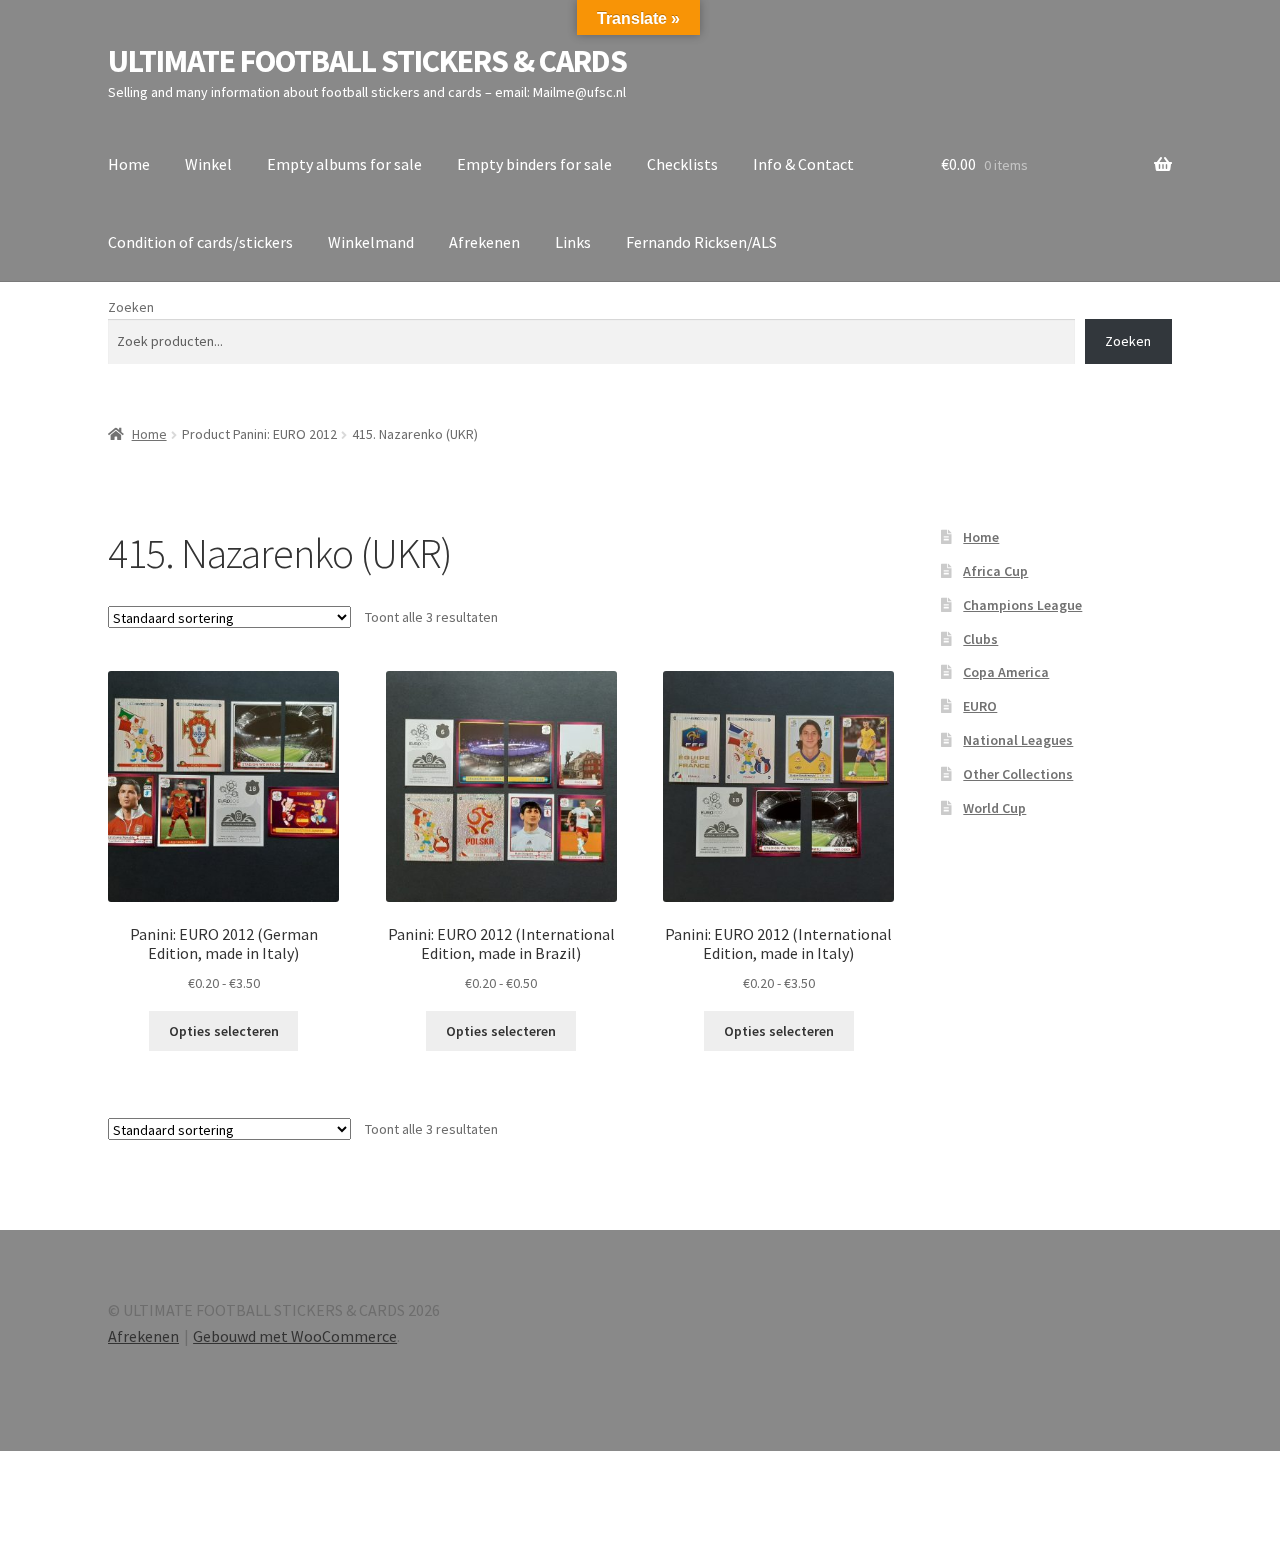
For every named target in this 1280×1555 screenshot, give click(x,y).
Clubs (980, 639)
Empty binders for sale (534, 164)
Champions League (1022, 605)
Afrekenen (484, 242)
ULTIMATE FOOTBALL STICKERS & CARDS (367, 61)
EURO (980, 706)
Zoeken (131, 307)
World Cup (994, 808)
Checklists (682, 164)
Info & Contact (803, 164)
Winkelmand (371, 242)
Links (573, 242)
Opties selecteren (224, 1031)
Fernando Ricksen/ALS (701, 242)
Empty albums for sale (344, 164)
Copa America (1006, 672)
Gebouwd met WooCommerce (295, 1336)
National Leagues (1018, 740)
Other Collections (1018, 774)
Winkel (208, 164)
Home (129, 164)
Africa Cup (995, 571)
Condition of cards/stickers (200, 242)
